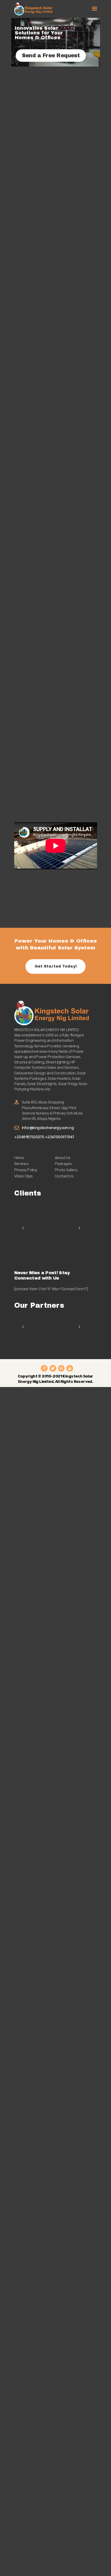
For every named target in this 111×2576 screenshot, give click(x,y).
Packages (63, 1164)
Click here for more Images (49, 882)
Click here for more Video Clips (53, 905)
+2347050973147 (60, 1137)
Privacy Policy (26, 1170)
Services (21, 1164)
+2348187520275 (30, 1137)
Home (19, 1158)
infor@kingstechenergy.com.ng (48, 1128)
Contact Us (64, 1176)
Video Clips (24, 1176)
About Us (63, 1158)
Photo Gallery (66, 1170)
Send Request (37, 606)
